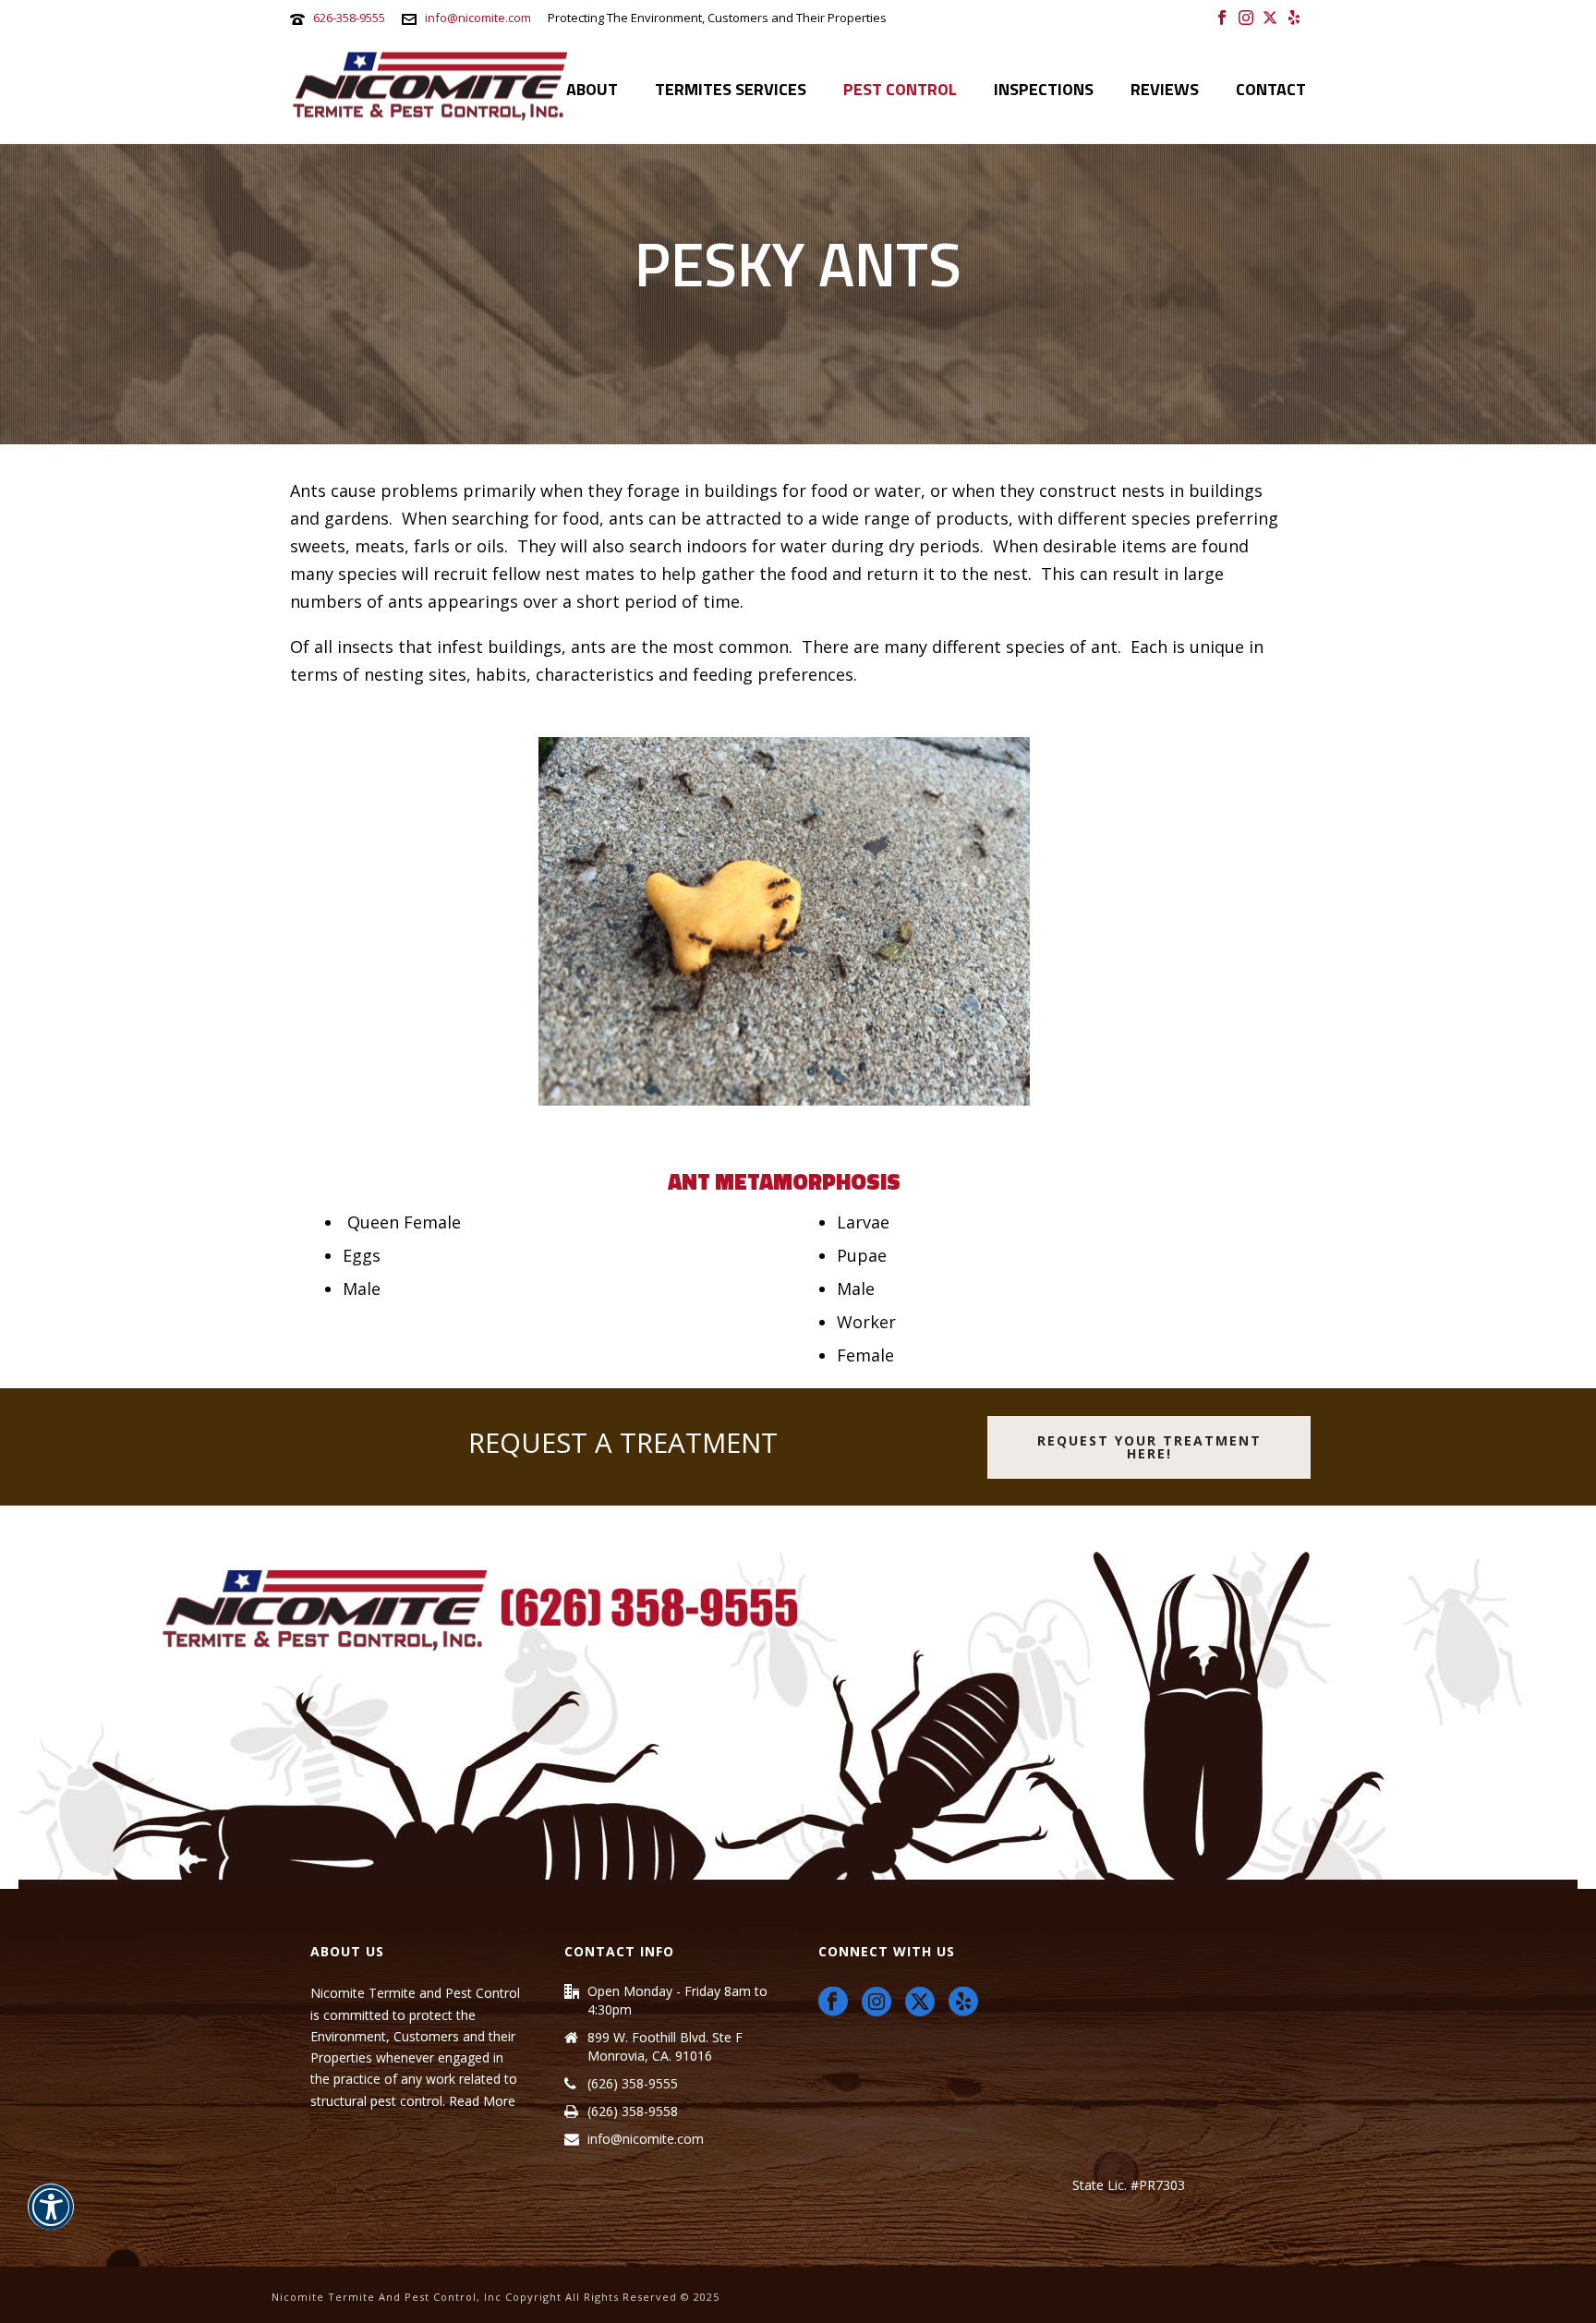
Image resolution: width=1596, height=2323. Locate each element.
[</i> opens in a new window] (1222, 16)
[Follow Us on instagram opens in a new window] (877, 2002)
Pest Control (900, 89)
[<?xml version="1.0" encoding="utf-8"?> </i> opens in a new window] (1270, 16)
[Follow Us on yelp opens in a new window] (963, 2002)
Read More (482, 2101)
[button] (51, 2219)
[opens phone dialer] (798, 1719)
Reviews (1165, 89)
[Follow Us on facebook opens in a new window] (833, 2002)
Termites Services (731, 89)
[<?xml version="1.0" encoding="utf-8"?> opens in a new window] (920, 2002)
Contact (1271, 89)
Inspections (1044, 89)
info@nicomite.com (478, 18)
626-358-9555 (349, 18)
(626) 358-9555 (633, 2084)
